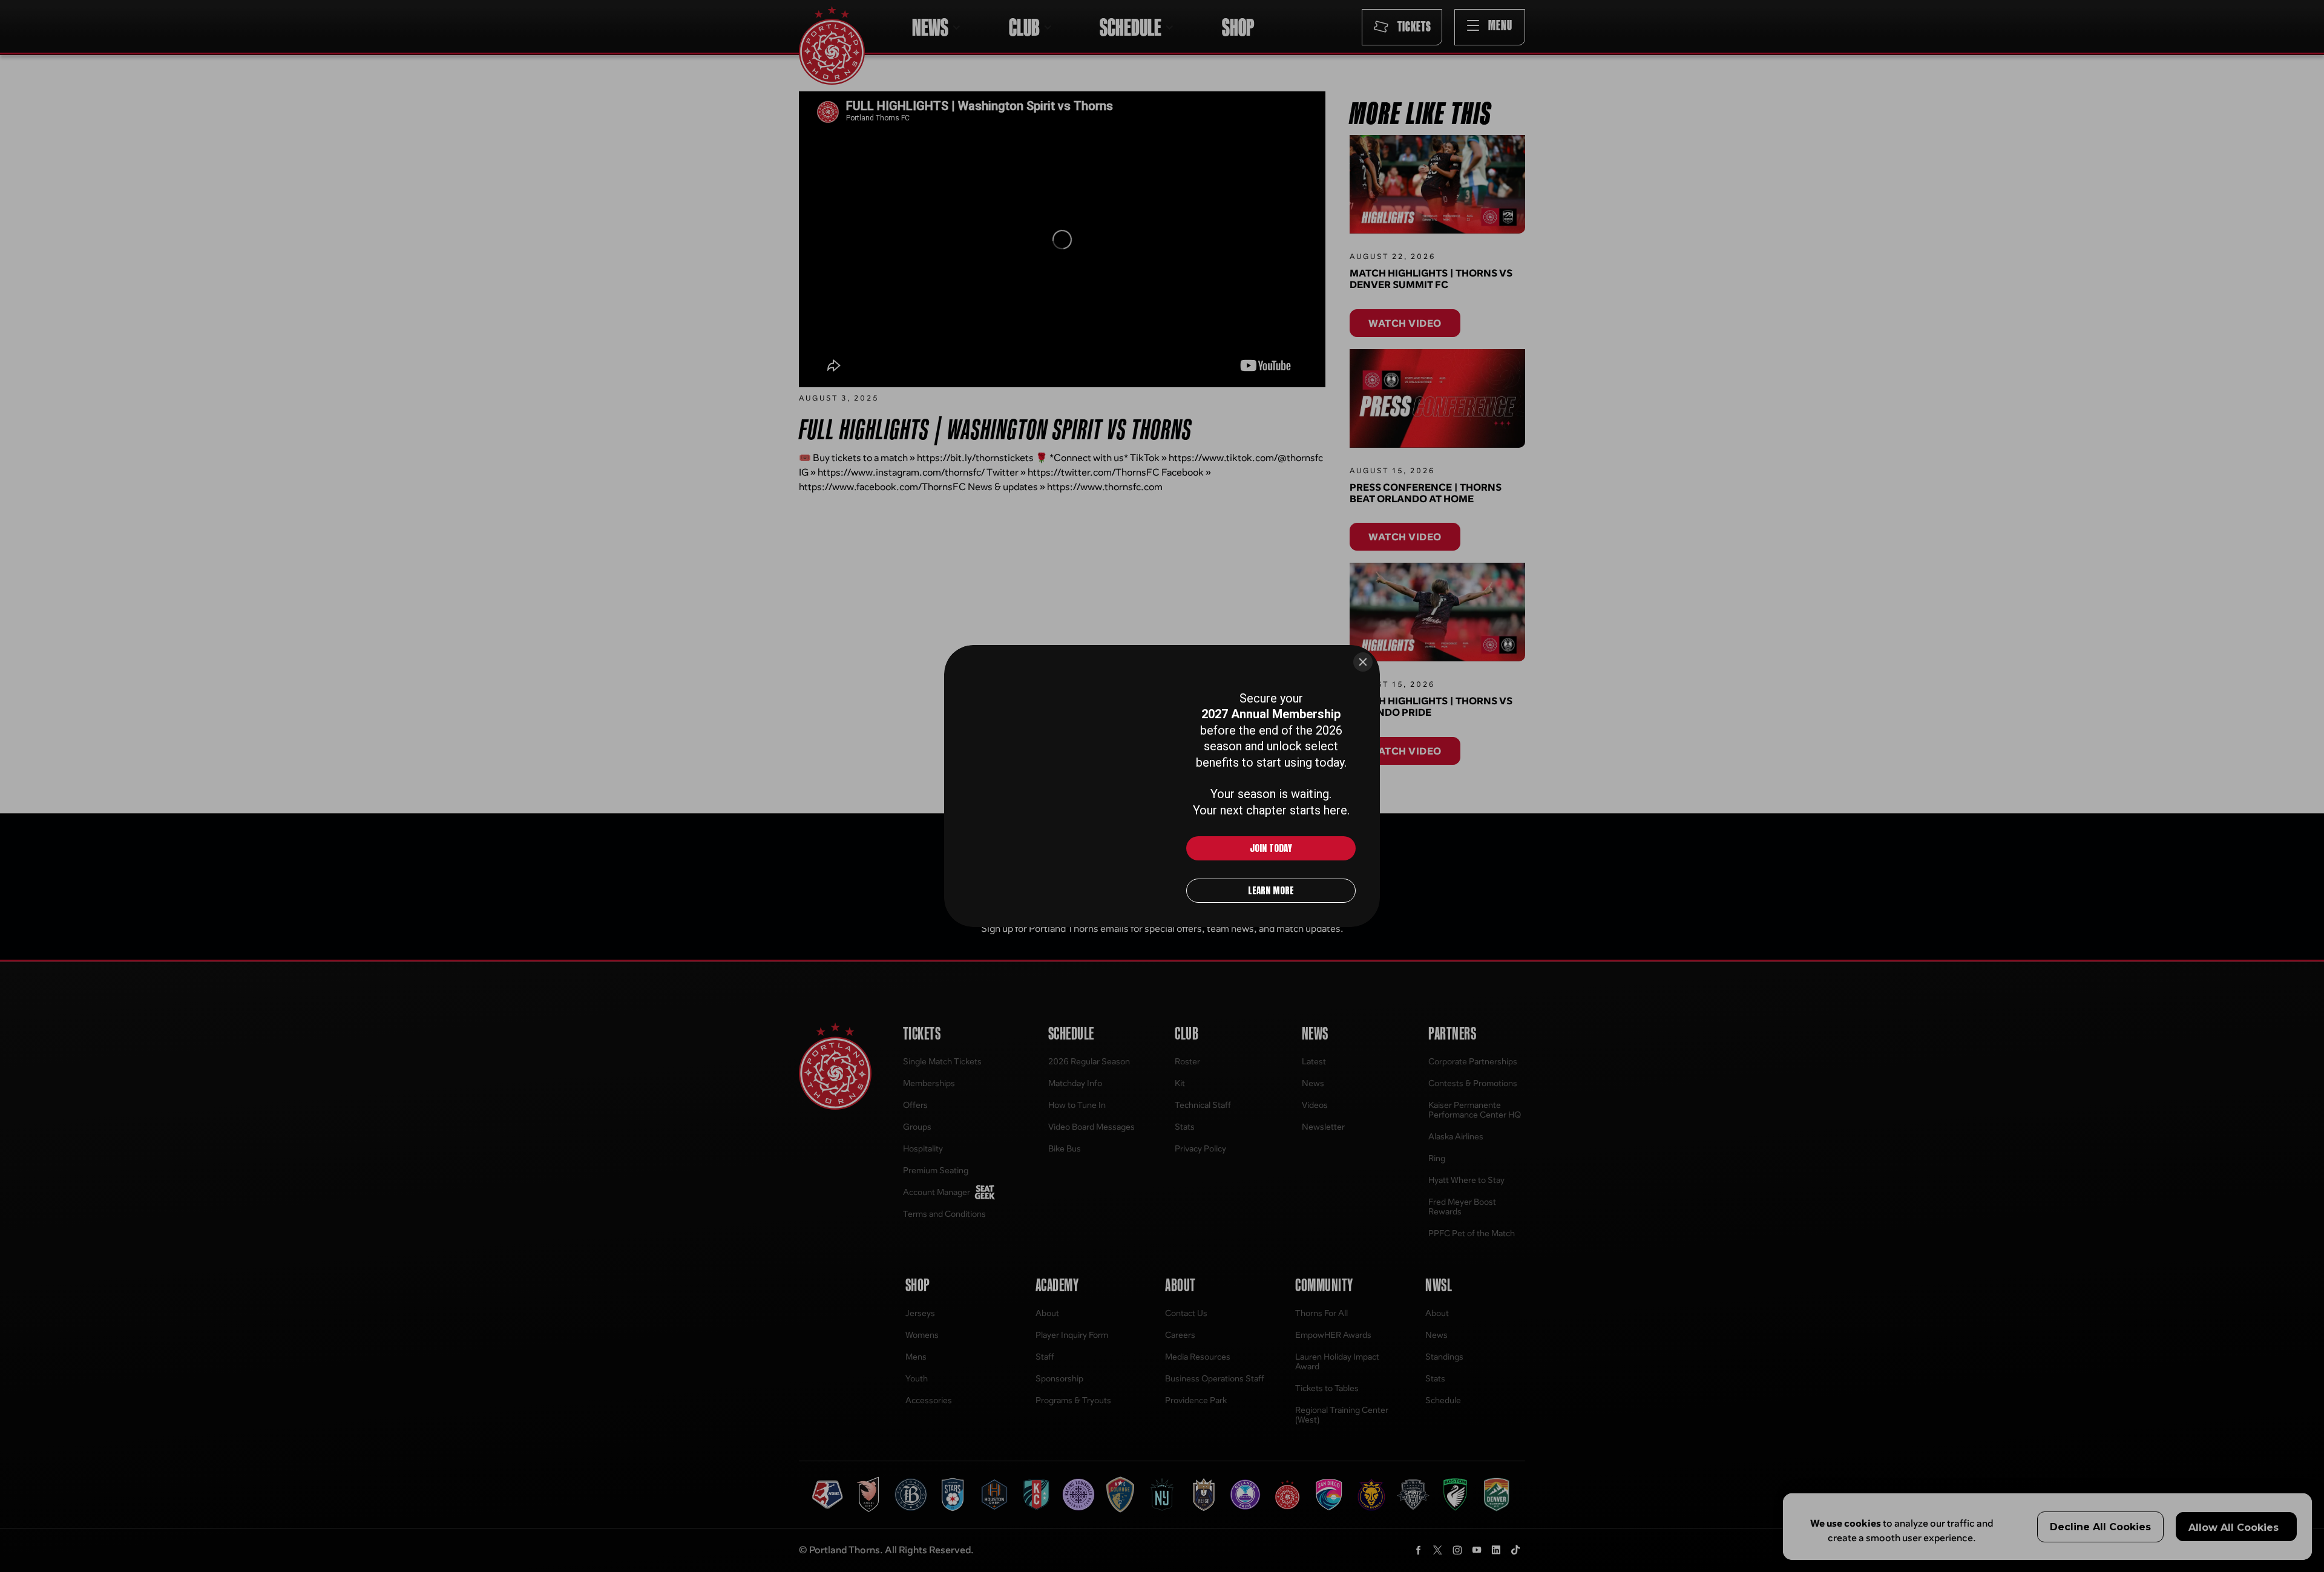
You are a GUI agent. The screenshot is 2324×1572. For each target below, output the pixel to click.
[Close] (1363, 662)
